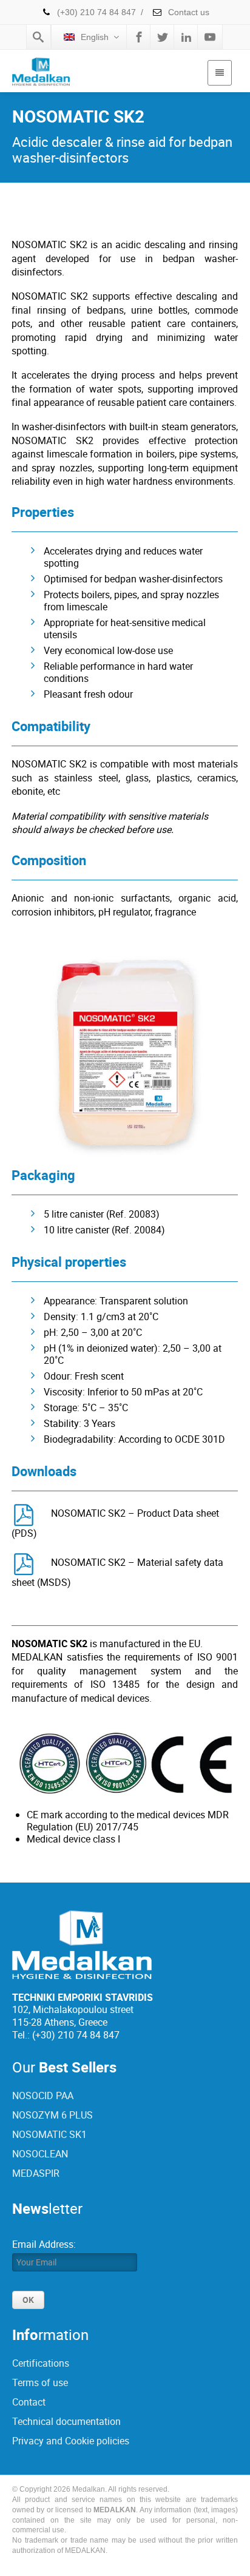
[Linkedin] (186, 37)
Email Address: (44, 2244)
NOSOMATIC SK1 (49, 2134)
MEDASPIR (36, 2173)
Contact (29, 2402)
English (95, 37)
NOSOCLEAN (40, 2154)
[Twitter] (163, 37)
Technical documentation (66, 2421)
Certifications (41, 2363)
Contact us (187, 12)
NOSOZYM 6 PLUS (52, 2115)
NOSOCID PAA (43, 2096)
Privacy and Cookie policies (71, 2441)
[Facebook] (139, 37)
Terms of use (40, 2382)
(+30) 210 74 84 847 (96, 12)
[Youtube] (210, 37)
